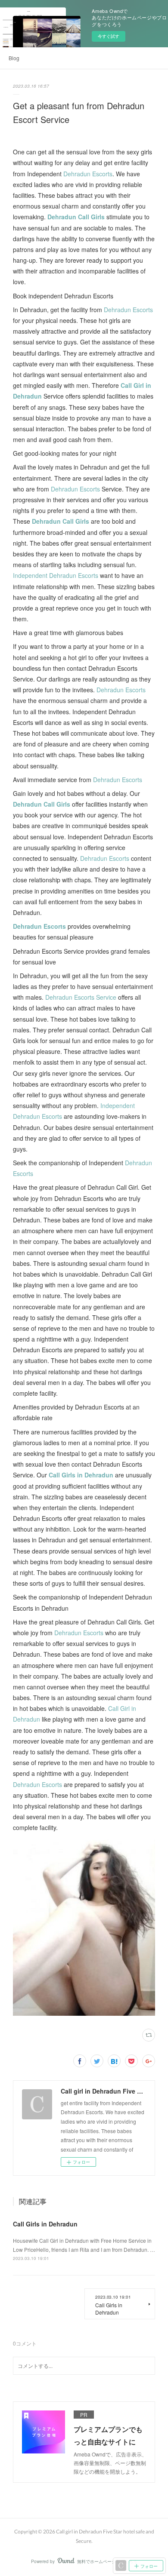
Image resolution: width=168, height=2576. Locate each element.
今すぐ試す (109, 36)
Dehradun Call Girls (76, 217)
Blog (14, 58)
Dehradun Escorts (88, 174)
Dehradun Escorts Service (81, 997)
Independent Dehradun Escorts (56, 575)
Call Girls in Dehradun (81, 1475)
